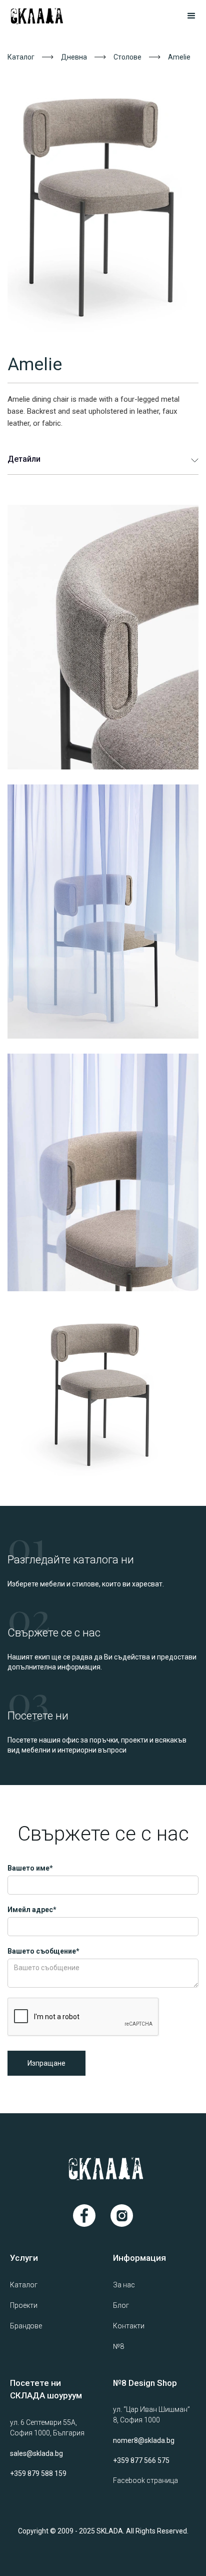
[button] (187, 16)
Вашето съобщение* (43, 1951)
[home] (49, 16)
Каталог (21, 57)
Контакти (129, 2326)
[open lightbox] (103, 202)
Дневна (74, 57)
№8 (118, 2346)
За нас (124, 2285)
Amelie (179, 57)
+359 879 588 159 (38, 2473)
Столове (127, 57)
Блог (121, 2305)
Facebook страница (145, 2480)
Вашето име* (30, 1868)
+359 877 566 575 (141, 2460)
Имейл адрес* (32, 1910)
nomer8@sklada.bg (144, 2440)
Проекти (24, 2305)
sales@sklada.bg (36, 2453)
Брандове (26, 2326)
